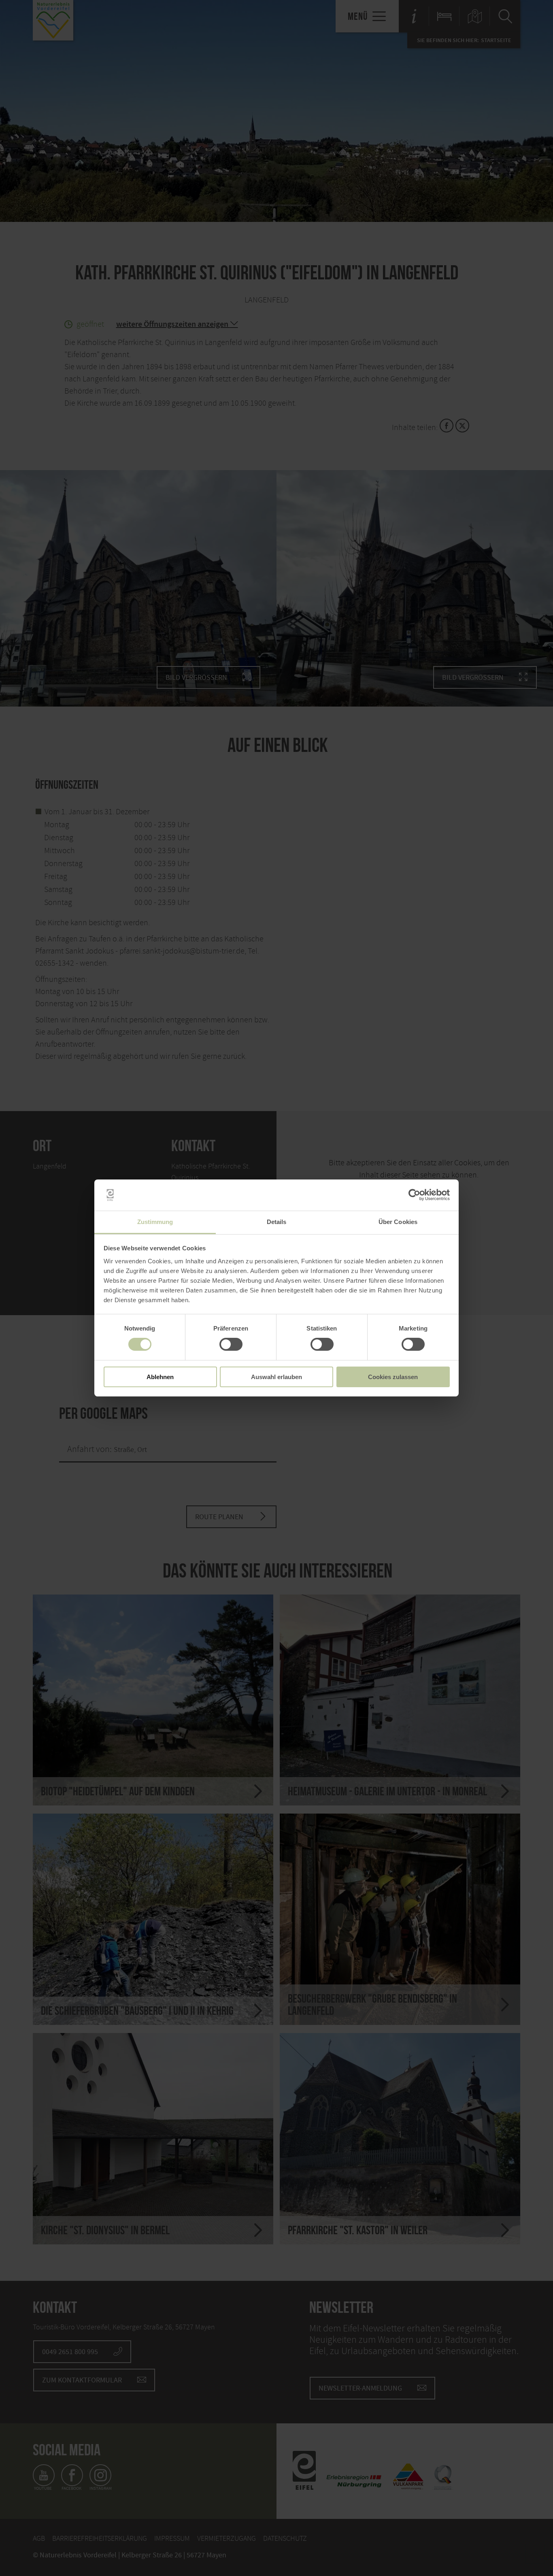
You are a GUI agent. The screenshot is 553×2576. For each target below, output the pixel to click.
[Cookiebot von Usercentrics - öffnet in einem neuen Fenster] (414, 1195)
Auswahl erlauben (276, 1377)
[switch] (231, 1344)
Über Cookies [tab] (398, 1222)
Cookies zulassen (393, 1377)
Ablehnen (160, 1377)
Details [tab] (277, 1222)
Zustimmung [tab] (155, 1222)
